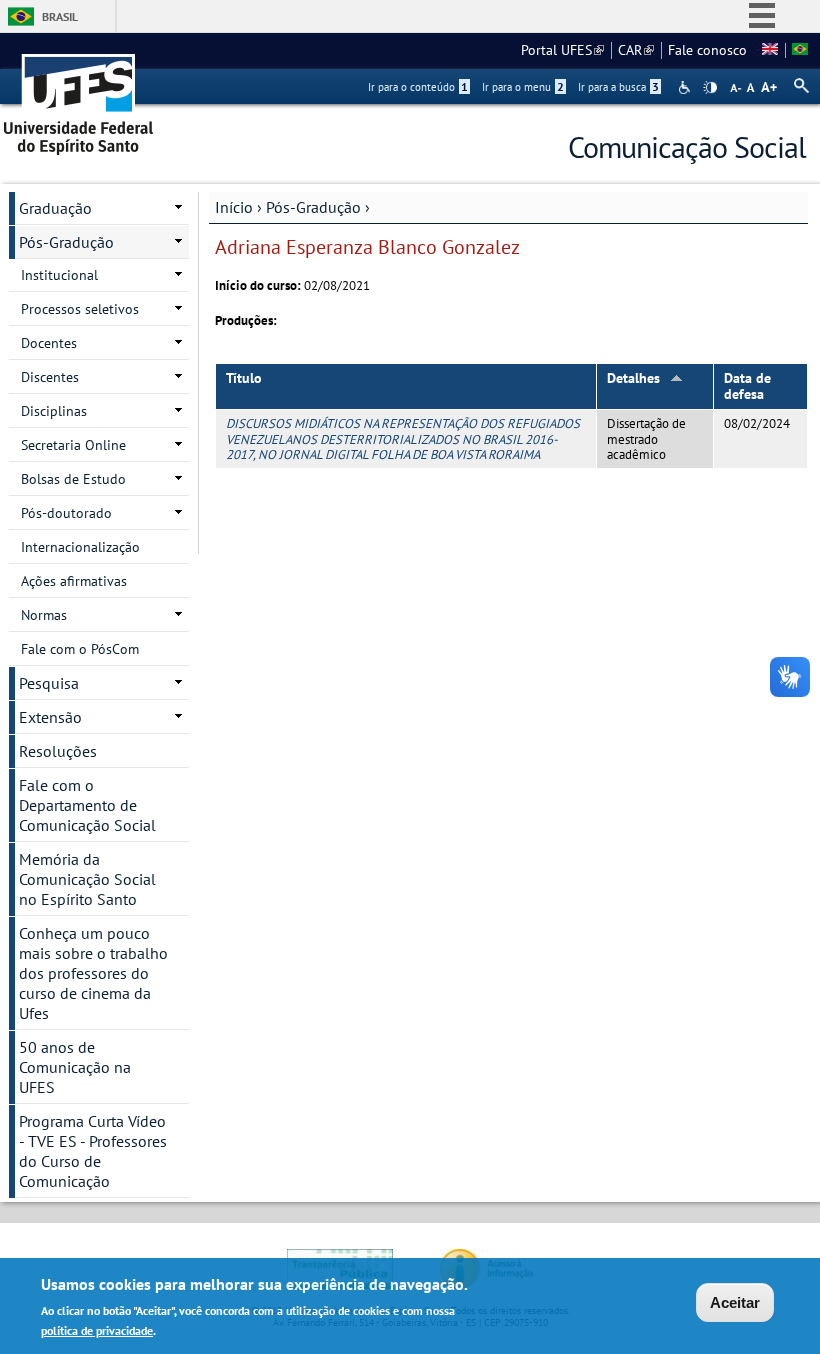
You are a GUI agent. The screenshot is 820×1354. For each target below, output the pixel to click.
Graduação (55, 208)
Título (244, 378)
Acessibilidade (686, 87)
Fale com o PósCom (80, 649)
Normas (44, 615)
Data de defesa (747, 386)
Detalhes (633, 378)
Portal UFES (562, 50)
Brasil (60, 16)
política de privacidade (97, 1330)
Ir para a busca (618, 87)
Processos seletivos (80, 309)
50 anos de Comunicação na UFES (75, 1067)
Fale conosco (707, 50)
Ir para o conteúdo (418, 87)
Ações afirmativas (74, 581)
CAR (636, 50)
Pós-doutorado (66, 513)
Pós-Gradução (313, 207)
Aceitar (735, 1302)
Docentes (49, 343)
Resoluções (58, 751)
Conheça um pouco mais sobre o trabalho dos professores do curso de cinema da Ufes (93, 973)
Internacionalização (80, 547)
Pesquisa (49, 683)
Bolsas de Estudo (73, 479)
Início (234, 207)
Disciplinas (54, 411)
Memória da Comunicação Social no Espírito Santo (87, 879)
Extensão (50, 717)
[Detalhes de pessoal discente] (770, 50)
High (710, 88)
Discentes (50, 377)
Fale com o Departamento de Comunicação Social (87, 805)
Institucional (59, 275)
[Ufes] (79, 97)
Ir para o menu (523, 87)
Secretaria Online (73, 445)
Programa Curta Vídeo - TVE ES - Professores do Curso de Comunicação (93, 1151)
